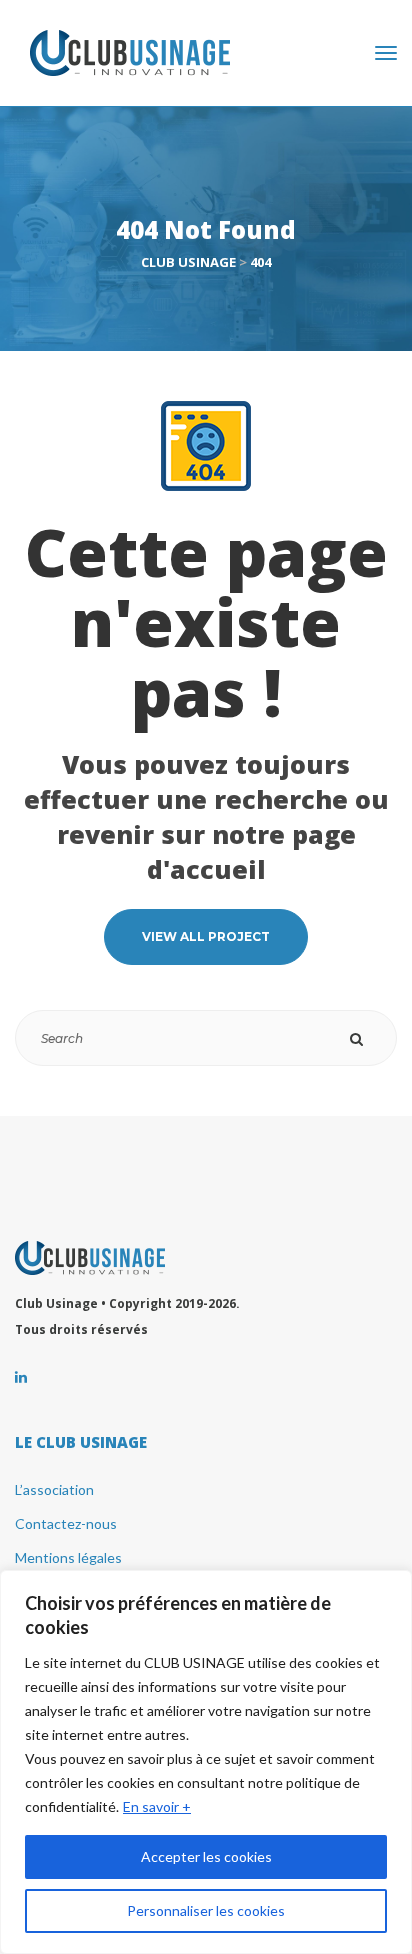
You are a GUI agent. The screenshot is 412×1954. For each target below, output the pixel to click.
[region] (206, 1762)
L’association (54, 1489)
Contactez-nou (66, 1523)
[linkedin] (21, 1377)
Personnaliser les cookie (206, 1910)
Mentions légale (68, 1557)
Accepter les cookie (206, 1856)
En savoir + (157, 1806)
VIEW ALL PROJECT (206, 936)
